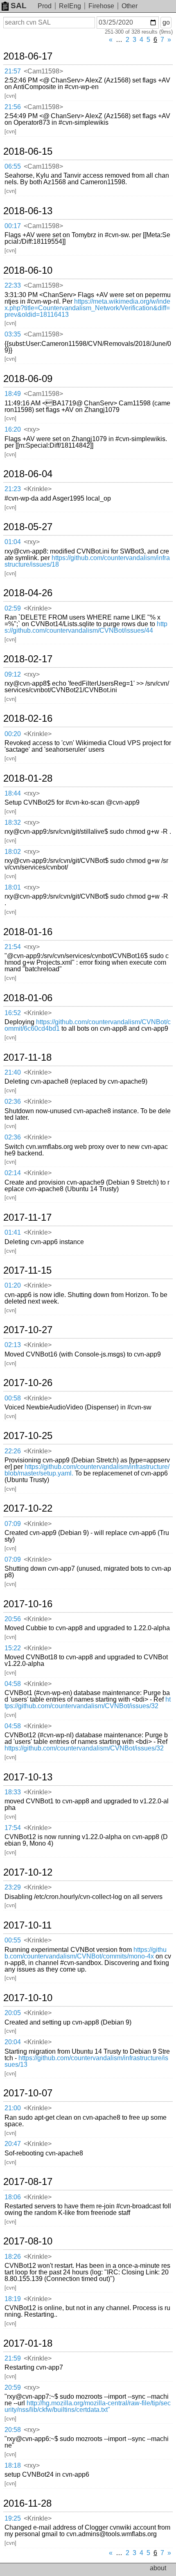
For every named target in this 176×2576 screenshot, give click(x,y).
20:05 (13, 2013)
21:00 (13, 2108)
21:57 (13, 71)
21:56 (13, 107)
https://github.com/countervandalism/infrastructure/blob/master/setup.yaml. (87, 1470)
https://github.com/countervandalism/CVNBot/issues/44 (86, 627)
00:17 (13, 226)
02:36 (13, 1102)
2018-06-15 (28, 151)
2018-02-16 (28, 718)
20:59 (13, 2387)
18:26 (13, 2257)
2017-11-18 (27, 1057)
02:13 (13, 1345)
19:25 (13, 2518)
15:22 (13, 1648)
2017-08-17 (28, 2182)
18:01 (13, 887)
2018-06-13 (28, 211)
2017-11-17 (27, 1217)
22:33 (13, 285)
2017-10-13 (28, 1777)
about (158, 2568)
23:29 (13, 1887)
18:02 (13, 852)
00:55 (13, 1940)
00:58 (13, 1398)
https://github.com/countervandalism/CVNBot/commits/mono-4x (86, 1953)
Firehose (101, 6)
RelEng (70, 6)
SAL (19, 6)
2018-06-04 (28, 474)
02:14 (13, 1173)
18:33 (13, 1792)
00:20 (13, 734)
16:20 (13, 429)
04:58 (13, 1684)
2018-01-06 (28, 998)
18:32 (13, 822)
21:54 (13, 947)
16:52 (13, 1013)
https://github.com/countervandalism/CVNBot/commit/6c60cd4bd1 (88, 1025)
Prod (45, 6)
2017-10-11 (27, 1925)
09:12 (13, 674)
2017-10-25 (28, 1436)
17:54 (13, 1828)
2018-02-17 (28, 659)
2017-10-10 (28, 1998)
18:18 (13, 2465)
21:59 (13, 2358)
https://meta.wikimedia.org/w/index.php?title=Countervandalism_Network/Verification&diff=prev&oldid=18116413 (87, 308)
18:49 (13, 394)
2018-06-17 (28, 56)
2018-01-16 (28, 932)
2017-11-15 (27, 1270)
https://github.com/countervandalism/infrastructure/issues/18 (87, 561)
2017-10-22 (28, 1508)
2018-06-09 (28, 379)
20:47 (13, 2144)
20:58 (13, 2430)
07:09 (13, 1524)
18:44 (13, 793)
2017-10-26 (28, 1383)
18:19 (13, 2299)
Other (130, 6)
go (166, 22)
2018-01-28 (28, 778)
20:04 (13, 2042)
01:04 (13, 542)
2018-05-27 (28, 527)
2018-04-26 (28, 593)
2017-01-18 (28, 2343)
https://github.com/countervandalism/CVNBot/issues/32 (88, 1703)
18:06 (13, 2197)
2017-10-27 (28, 1330)
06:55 (13, 166)
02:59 (13, 608)
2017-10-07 (28, 2093)
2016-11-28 (27, 2503)
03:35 (13, 334)
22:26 (13, 1451)
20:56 (13, 1619)
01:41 (13, 1232)
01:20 (13, 1285)
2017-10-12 (28, 1872)
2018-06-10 (28, 270)
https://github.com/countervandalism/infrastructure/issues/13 (86, 2061)
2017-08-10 (28, 2241)
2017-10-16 (28, 1604)
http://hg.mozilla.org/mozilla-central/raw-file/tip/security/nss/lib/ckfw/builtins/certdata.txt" (88, 2406)
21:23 (13, 489)
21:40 (13, 1072)
